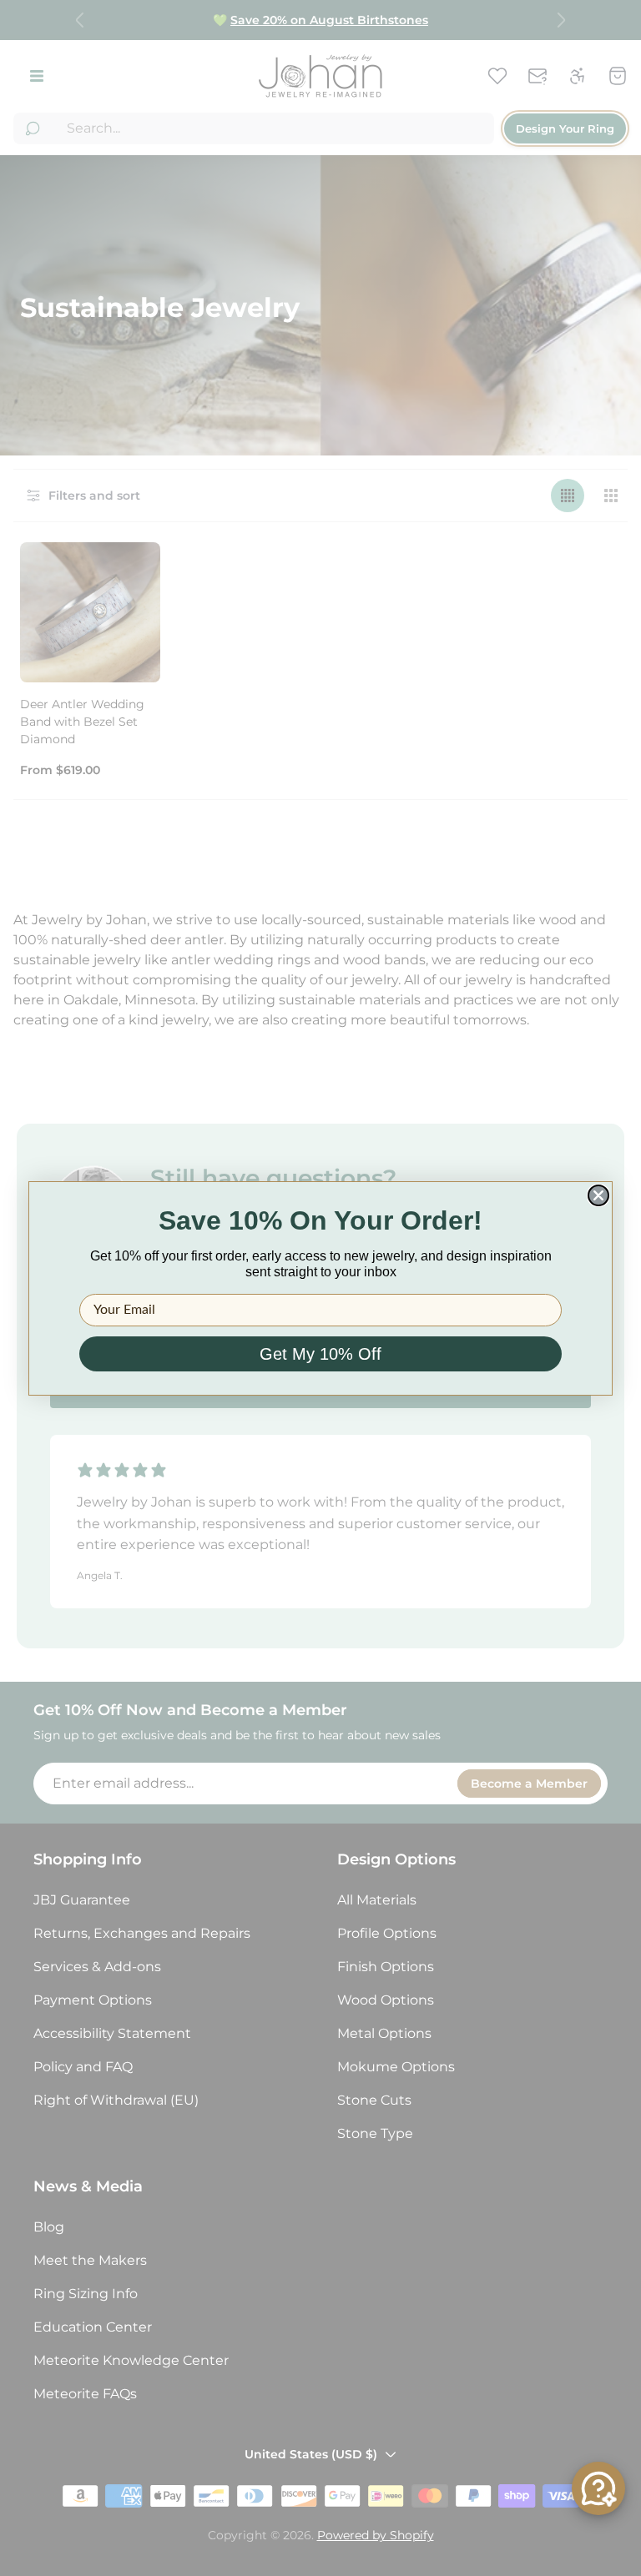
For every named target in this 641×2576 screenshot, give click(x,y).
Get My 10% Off (320, 1354)
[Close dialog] (598, 1195)
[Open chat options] (598, 2488)
